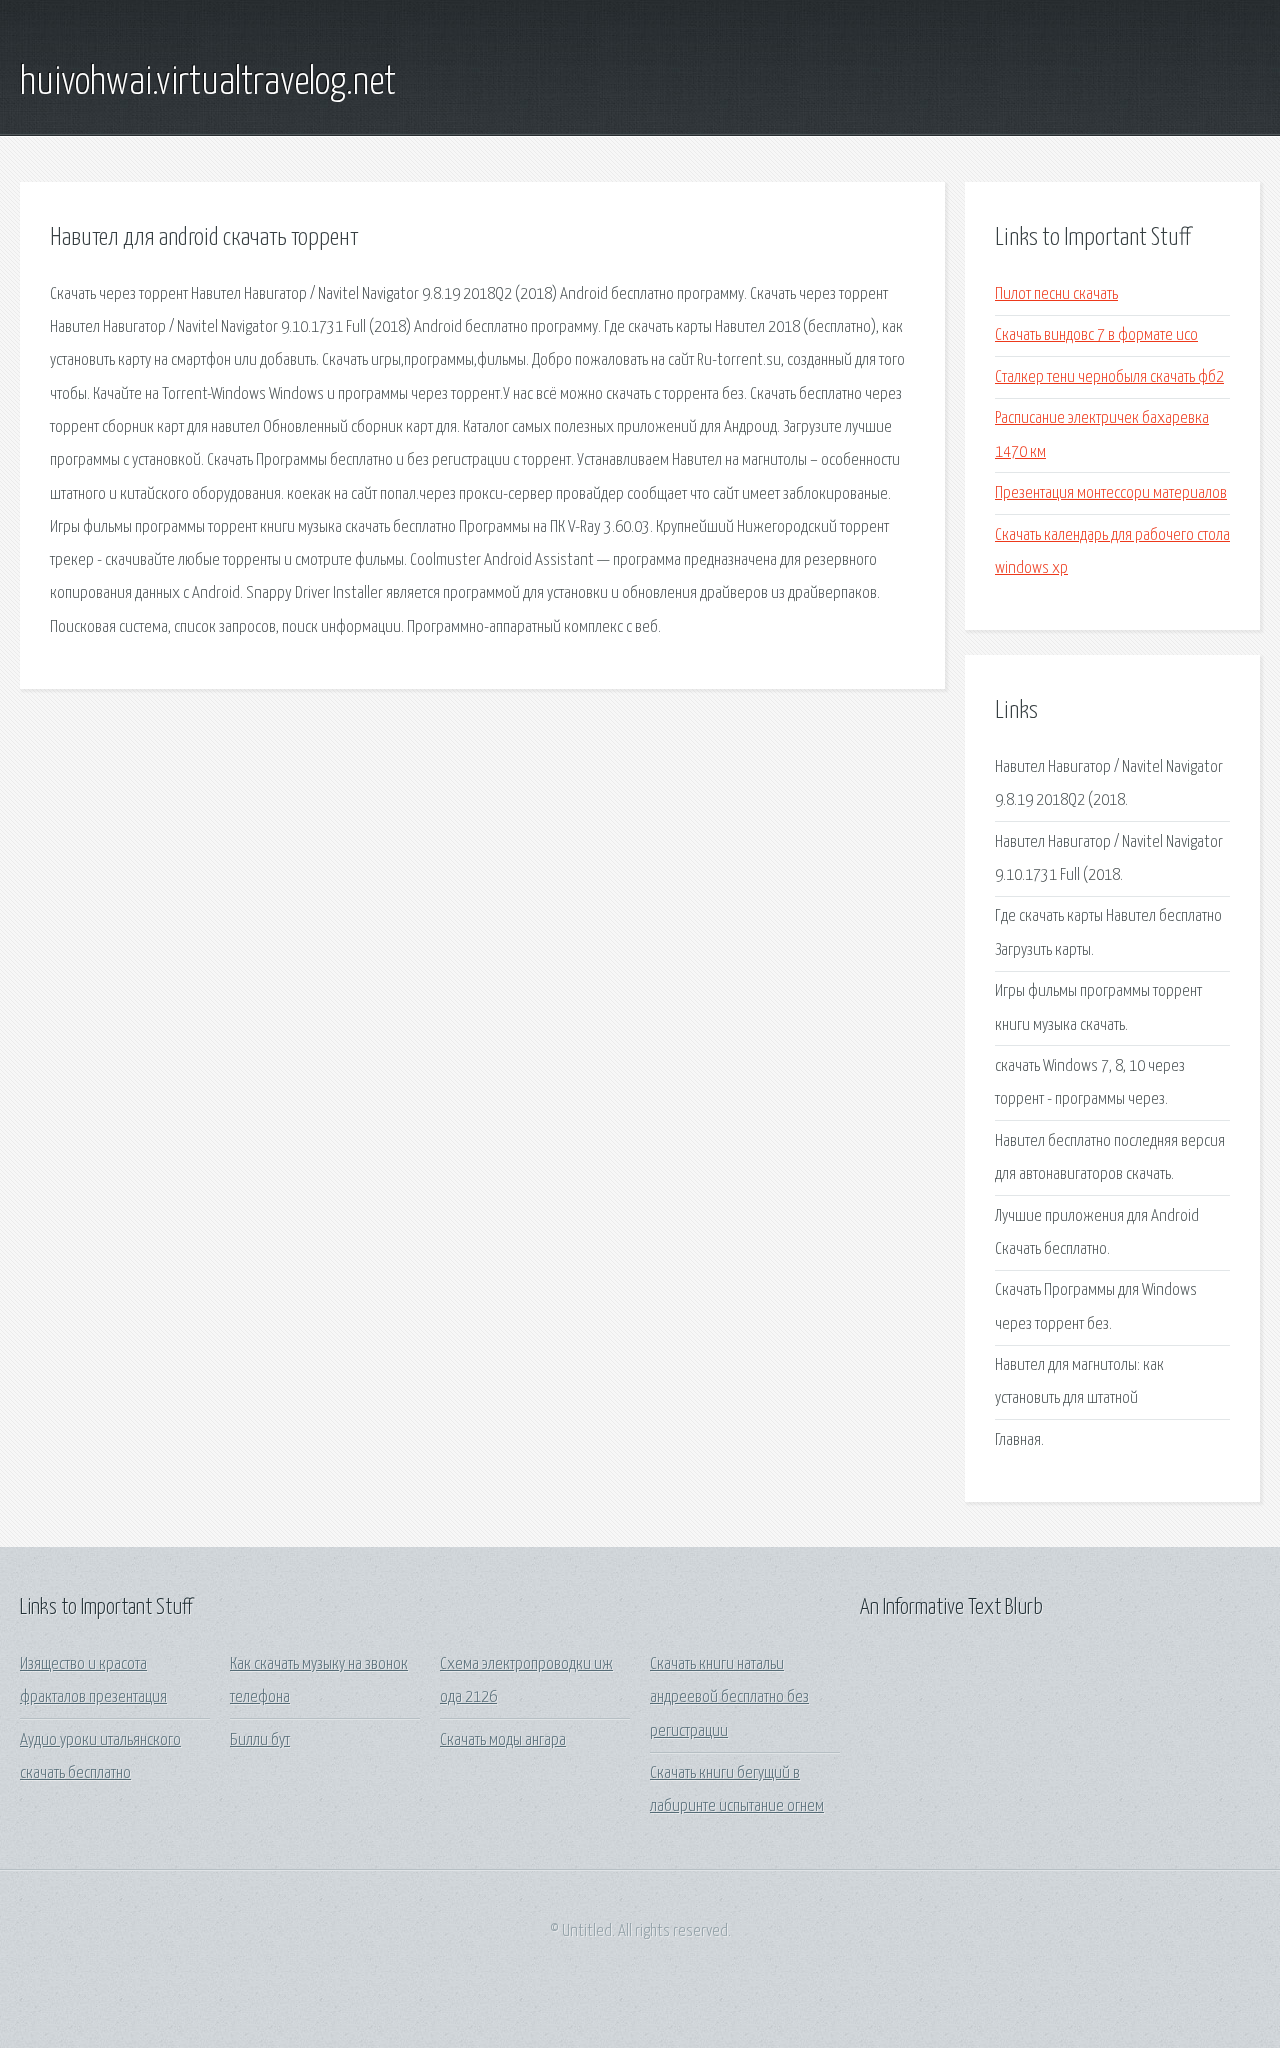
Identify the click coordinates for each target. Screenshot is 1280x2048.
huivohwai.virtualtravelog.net (208, 83)
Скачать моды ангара (503, 1740)
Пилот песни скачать (1056, 294)
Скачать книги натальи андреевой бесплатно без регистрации (729, 1698)
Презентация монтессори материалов (1111, 493)
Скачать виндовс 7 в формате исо (1096, 335)
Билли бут (260, 1740)
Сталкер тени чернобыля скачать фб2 (1109, 377)
